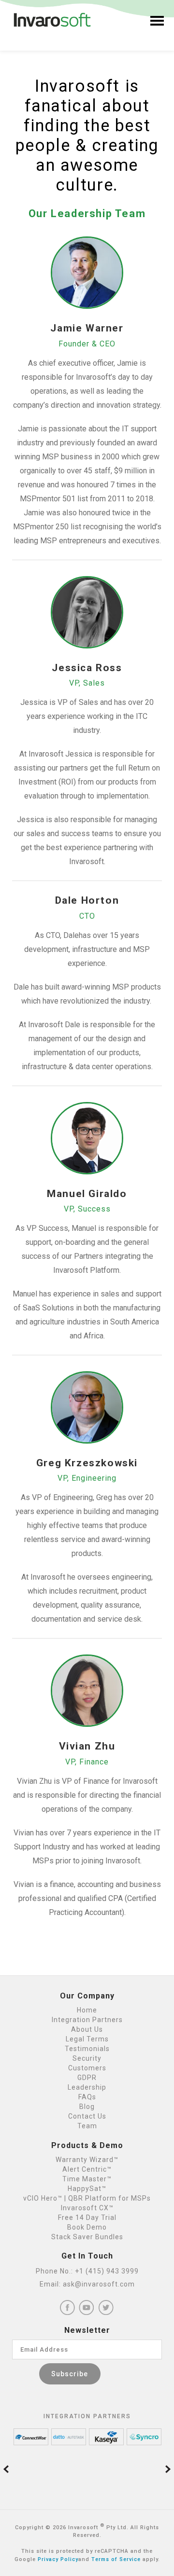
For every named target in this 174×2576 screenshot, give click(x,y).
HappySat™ (87, 2189)
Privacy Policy (58, 2559)
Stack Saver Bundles (87, 2237)
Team (87, 2126)
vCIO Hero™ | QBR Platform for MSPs (87, 2198)
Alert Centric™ (87, 2169)
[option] (31, 2437)
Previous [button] (6, 2469)
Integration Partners (87, 2020)
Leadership (87, 2087)
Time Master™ (87, 2179)
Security (87, 2058)
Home (87, 2010)
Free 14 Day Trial (87, 2218)
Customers (87, 2068)
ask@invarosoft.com (99, 2284)
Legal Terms (87, 2039)
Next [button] (168, 2469)
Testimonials (87, 2049)
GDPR (87, 2078)
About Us (87, 2029)
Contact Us (87, 2116)
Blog (87, 2107)
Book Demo (87, 2227)
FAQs (87, 2097)
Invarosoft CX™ (87, 2208)
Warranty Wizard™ (87, 2160)
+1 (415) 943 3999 (107, 2271)
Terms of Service (116, 2559)
